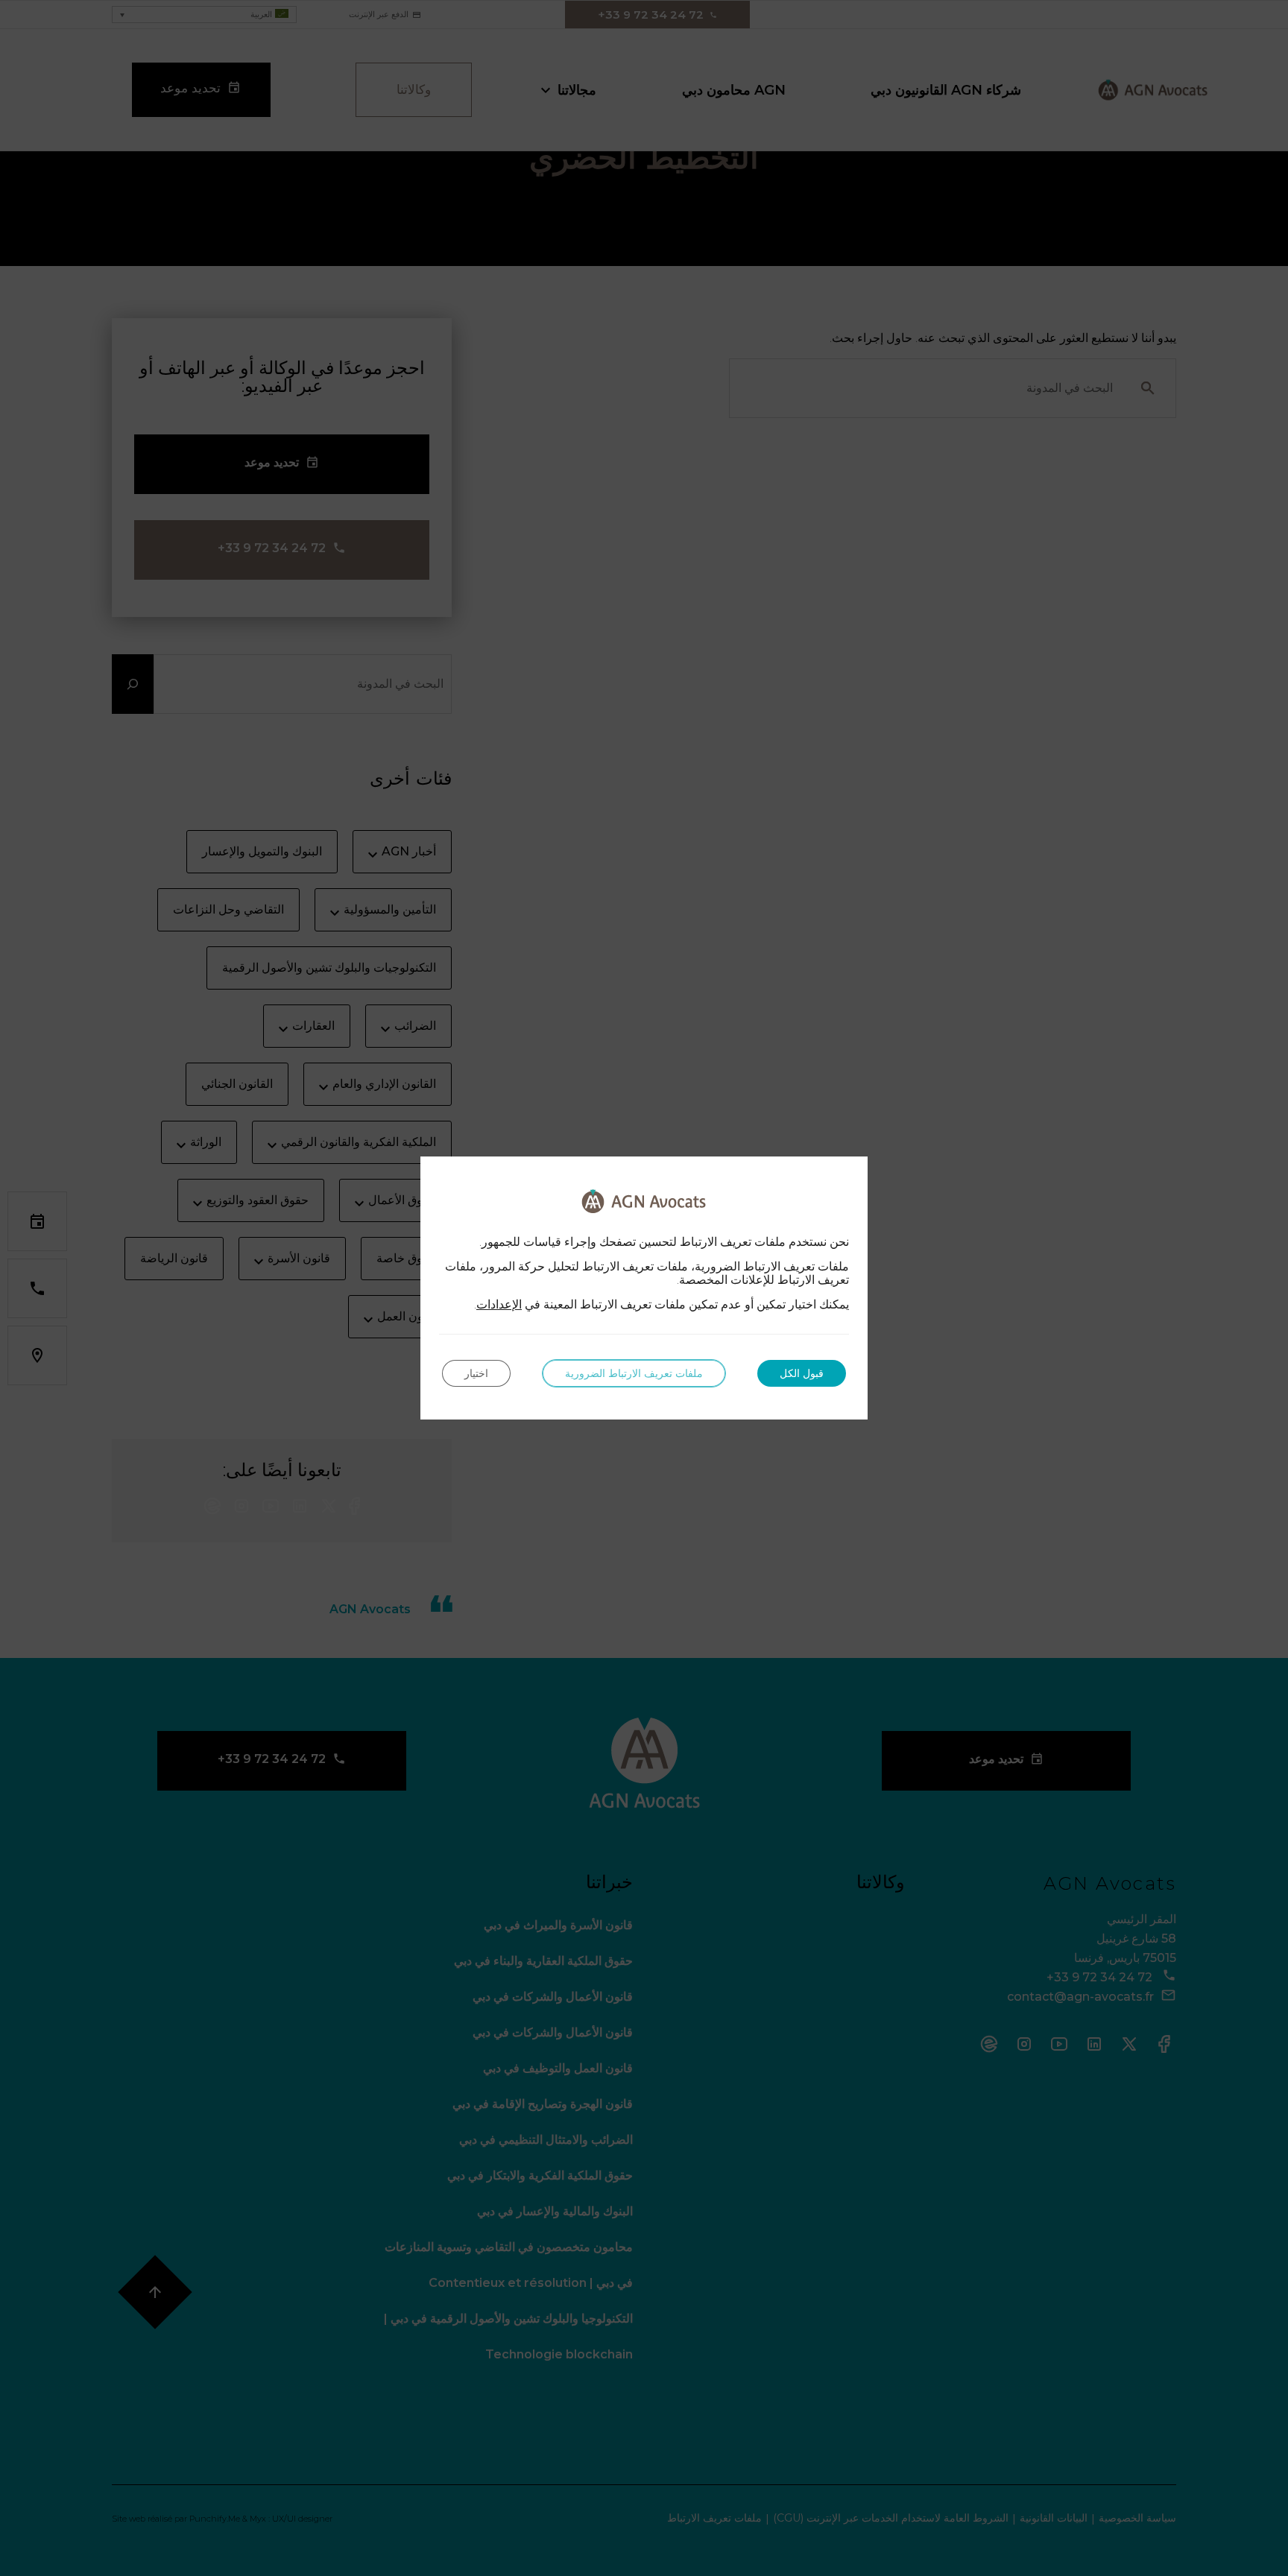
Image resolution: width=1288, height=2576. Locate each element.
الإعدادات (499, 1305)
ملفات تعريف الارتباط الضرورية (634, 1373)
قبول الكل (802, 1373)
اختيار (476, 1373)
